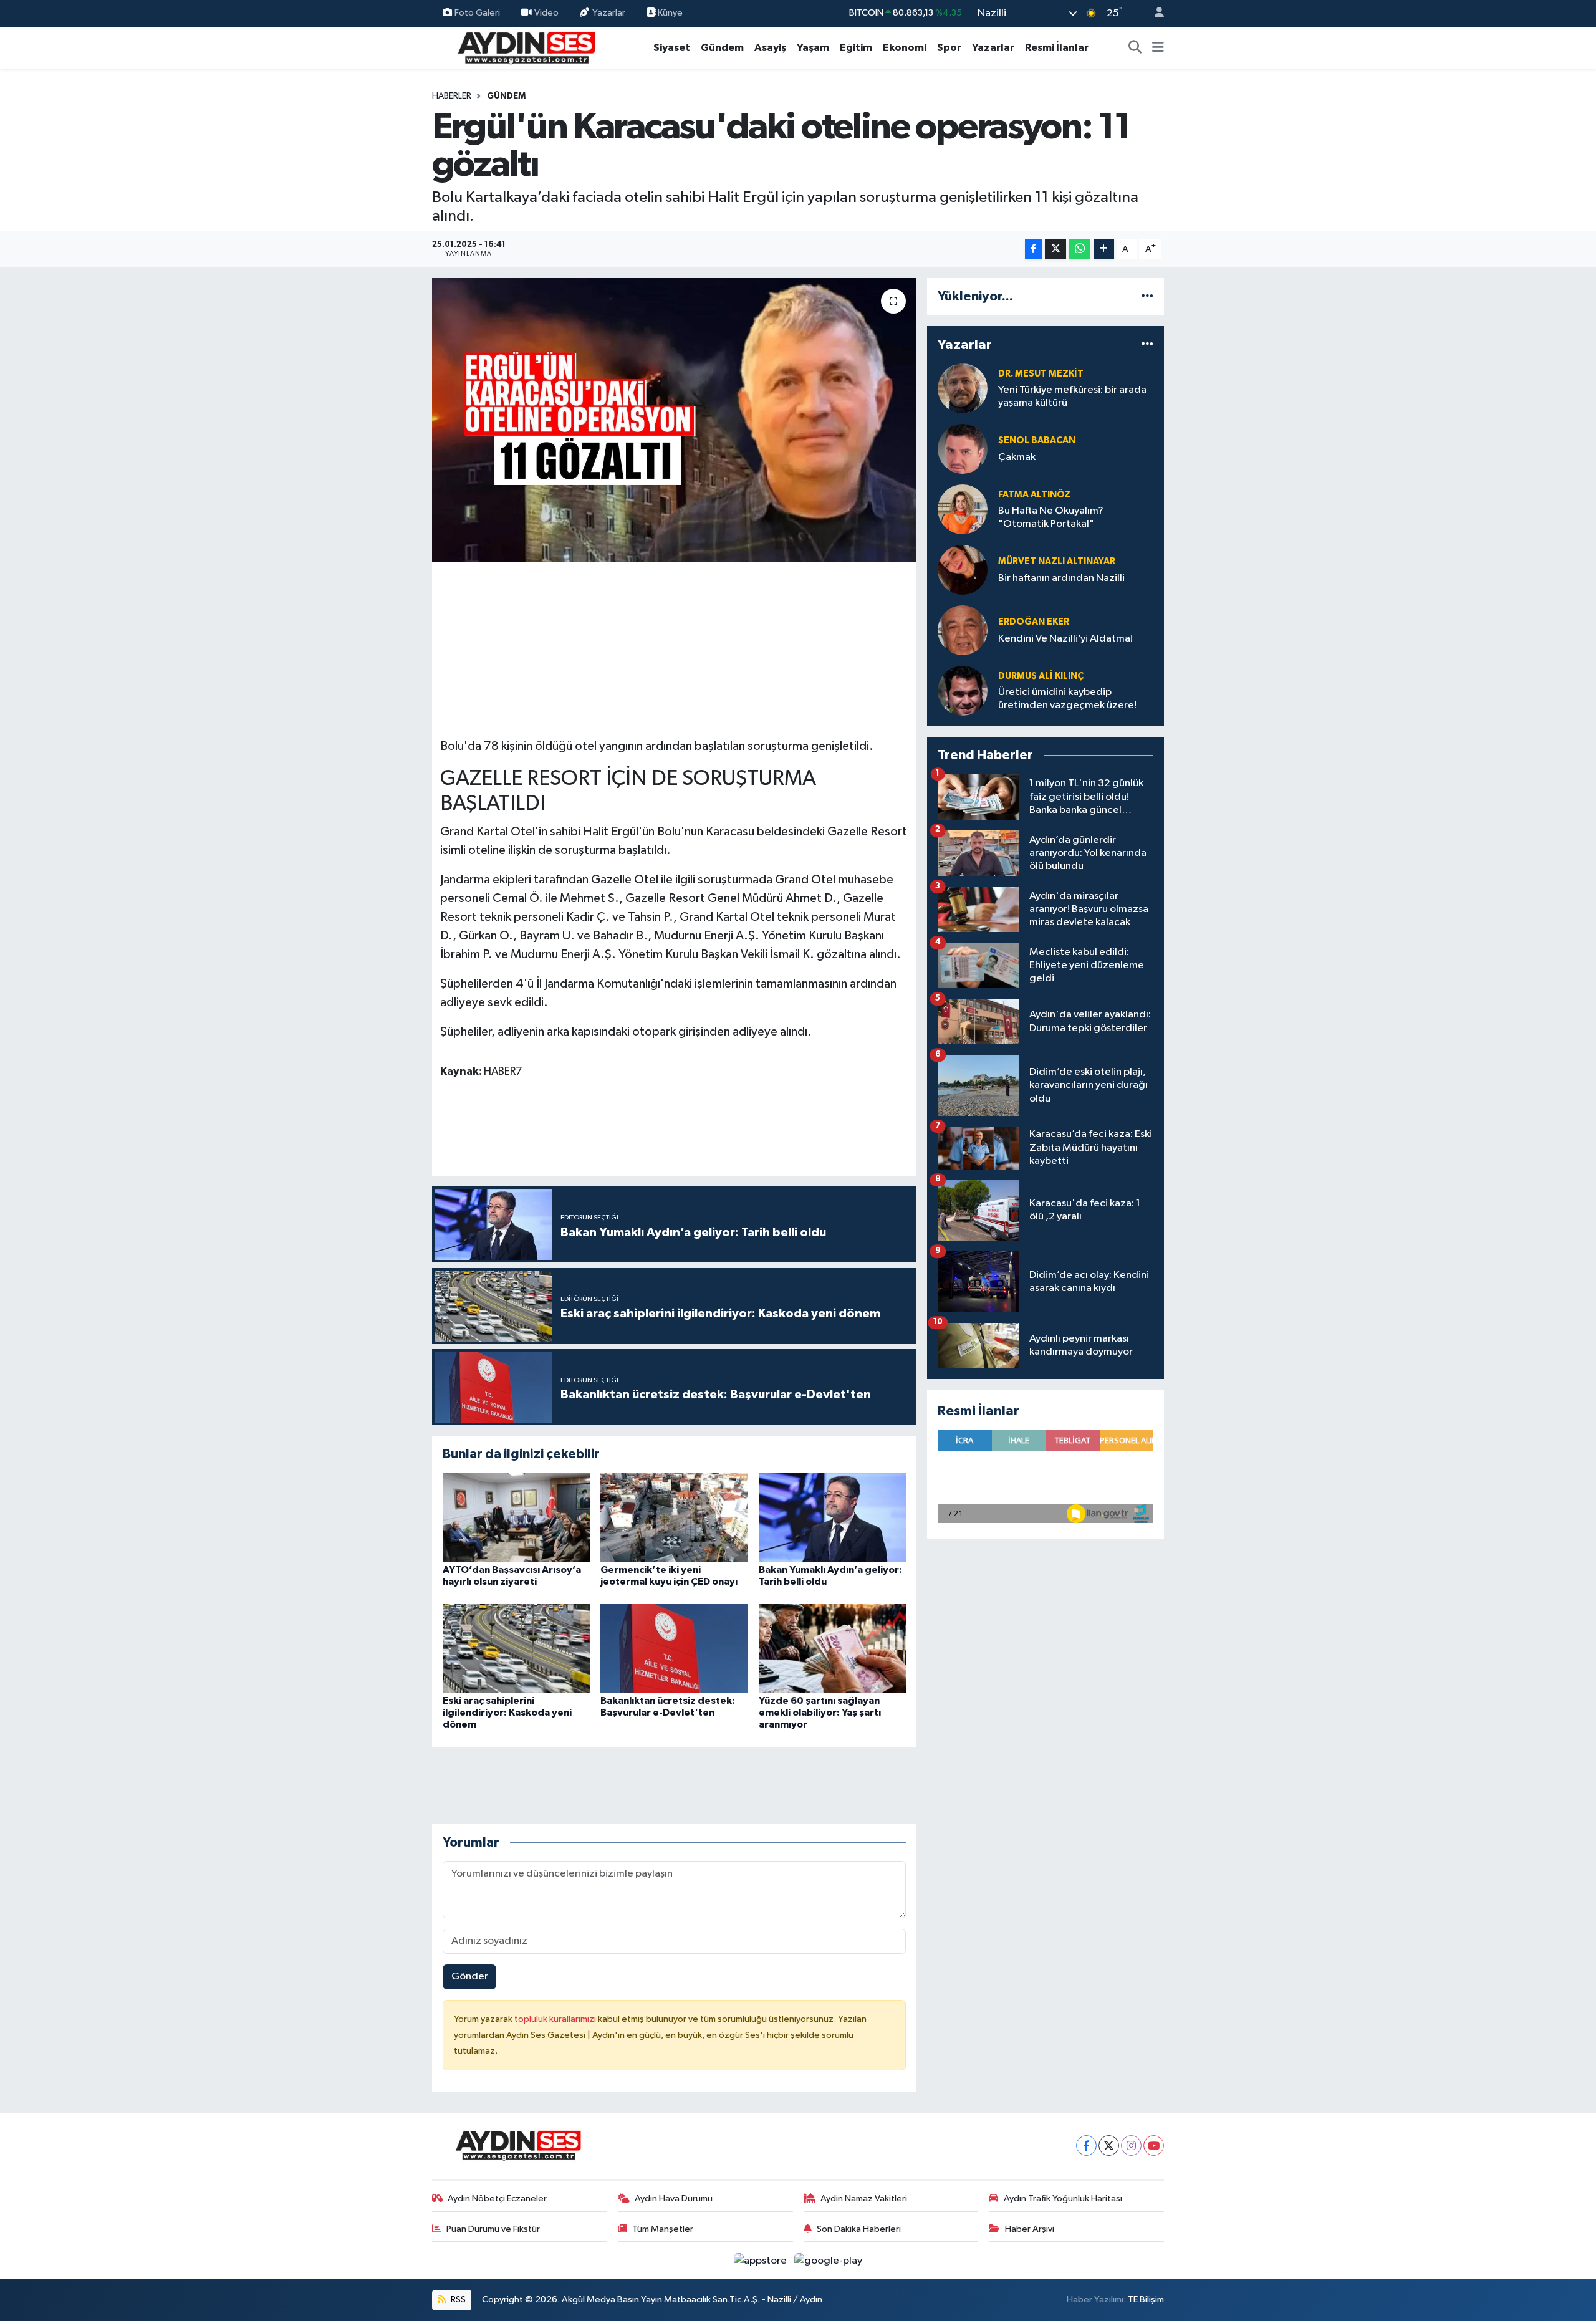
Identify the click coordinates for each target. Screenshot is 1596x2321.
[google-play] (829, 2260)
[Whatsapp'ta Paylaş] (1079, 249)
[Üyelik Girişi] (1154, 13)
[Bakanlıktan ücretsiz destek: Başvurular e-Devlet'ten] (674, 1648)
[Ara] (1135, 48)
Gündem (722, 48)
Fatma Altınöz (1034, 495)
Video (546, 13)
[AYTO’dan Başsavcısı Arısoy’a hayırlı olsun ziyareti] (516, 1517)
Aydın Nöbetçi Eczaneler (497, 2198)
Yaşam (813, 48)
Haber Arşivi (1030, 2229)
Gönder (470, 1977)
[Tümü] (1147, 296)
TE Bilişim (1146, 2299)
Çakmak (1017, 457)
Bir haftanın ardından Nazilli (1061, 578)
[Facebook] (1086, 2146)
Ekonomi (905, 48)
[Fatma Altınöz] (963, 509)
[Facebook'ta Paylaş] (1034, 249)
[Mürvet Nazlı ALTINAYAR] (963, 569)
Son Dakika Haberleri (859, 2229)
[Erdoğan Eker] (963, 630)
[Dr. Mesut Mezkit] (963, 388)
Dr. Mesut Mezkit (1041, 374)
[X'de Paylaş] (1055, 249)
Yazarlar (609, 13)
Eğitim (856, 48)
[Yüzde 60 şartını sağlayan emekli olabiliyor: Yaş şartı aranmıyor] (832, 1648)
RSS (457, 2299)
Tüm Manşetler (663, 2229)
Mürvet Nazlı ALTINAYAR (1057, 561)
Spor (949, 48)
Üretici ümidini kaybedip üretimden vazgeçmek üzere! (1067, 699)
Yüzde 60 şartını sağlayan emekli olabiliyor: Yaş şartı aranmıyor (820, 1713)
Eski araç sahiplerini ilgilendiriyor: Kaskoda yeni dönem (507, 1713)
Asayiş (770, 48)
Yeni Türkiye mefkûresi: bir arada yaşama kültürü (1072, 396)
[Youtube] (1154, 2146)
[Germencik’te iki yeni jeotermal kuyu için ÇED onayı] (674, 1517)
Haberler (452, 96)
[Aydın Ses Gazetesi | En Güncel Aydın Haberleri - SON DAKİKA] (526, 47)
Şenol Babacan (1037, 440)
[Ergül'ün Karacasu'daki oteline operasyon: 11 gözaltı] (674, 420)
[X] (1109, 2146)
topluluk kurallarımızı (556, 2019)
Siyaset (672, 48)
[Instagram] (1131, 2146)
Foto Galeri (477, 13)
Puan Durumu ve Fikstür (493, 2229)
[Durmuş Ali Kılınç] (963, 690)
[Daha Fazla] (1104, 249)
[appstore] (762, 2260)
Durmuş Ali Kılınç (1041, 676)
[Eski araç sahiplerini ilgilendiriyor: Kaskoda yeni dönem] (516, 1648)
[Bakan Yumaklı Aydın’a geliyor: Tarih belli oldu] (832, 1517)
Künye (669, 13)
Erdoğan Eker (1034, 622)
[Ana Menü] (1158, 48)
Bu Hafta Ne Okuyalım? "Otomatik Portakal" (1051, 517)
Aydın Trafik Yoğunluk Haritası (1063, 2198)
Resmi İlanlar (1057, 48)
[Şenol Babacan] (963, 449)
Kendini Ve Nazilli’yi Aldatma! (1065, 639)
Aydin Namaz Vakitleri (864, 2198)
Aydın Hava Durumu (674, 2198)
